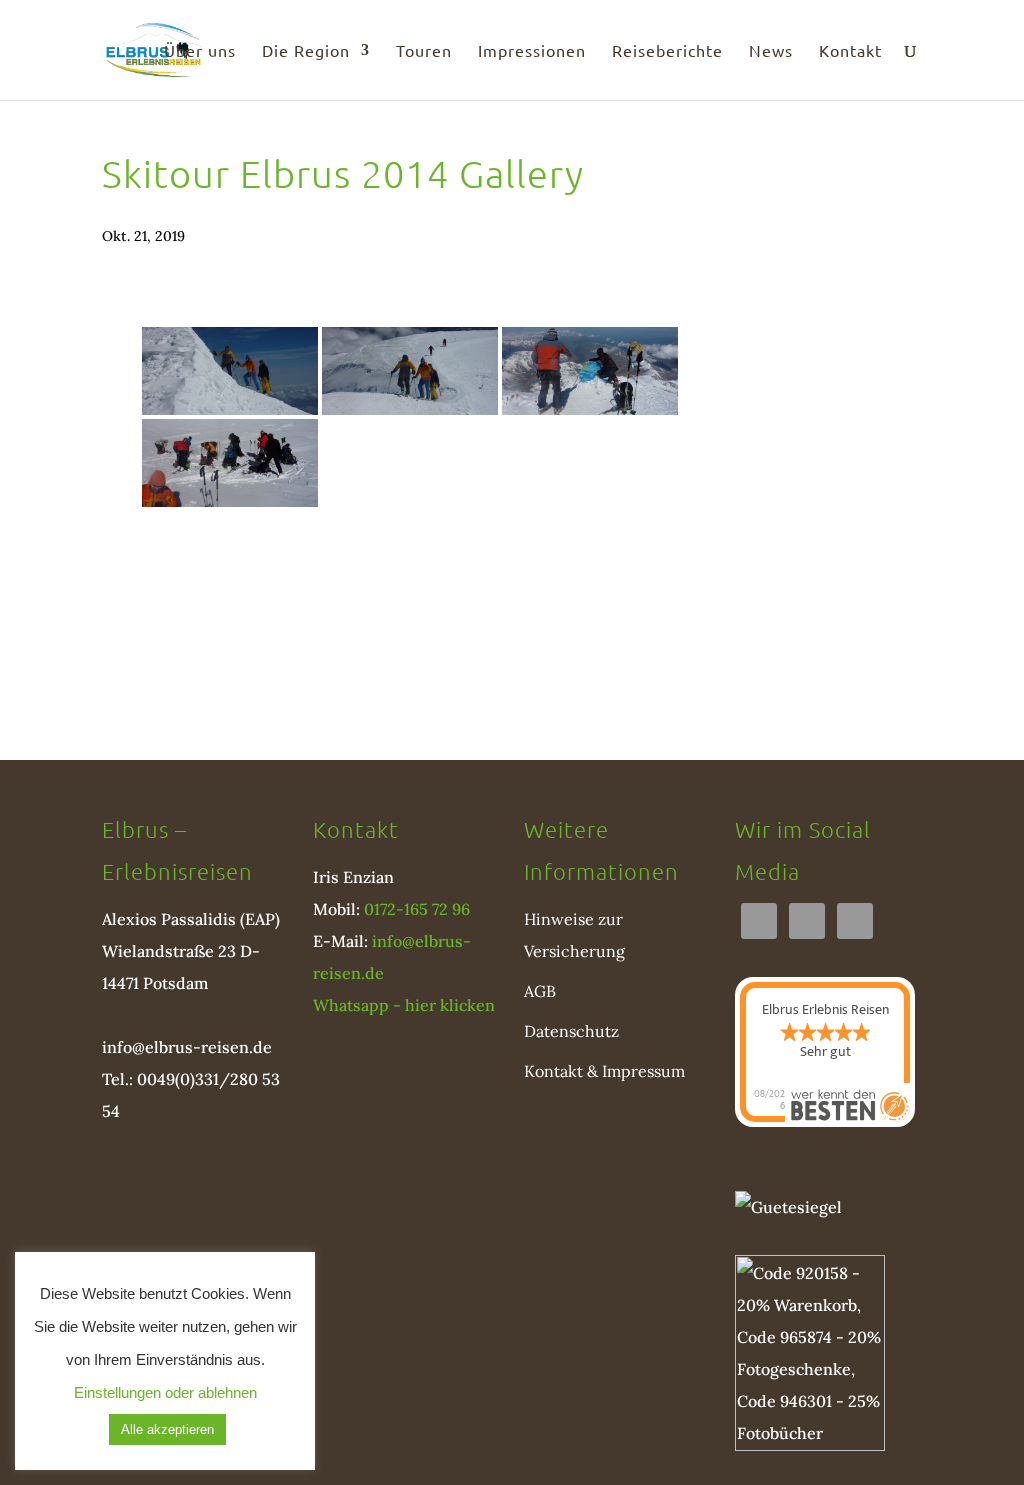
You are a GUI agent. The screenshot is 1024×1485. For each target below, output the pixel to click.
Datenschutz (571, 1031)
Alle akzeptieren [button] (167, 1429)
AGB (540, 991)
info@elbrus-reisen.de (187, 1047)
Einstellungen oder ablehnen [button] (165, 1392)
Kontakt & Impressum (604, 1071)
